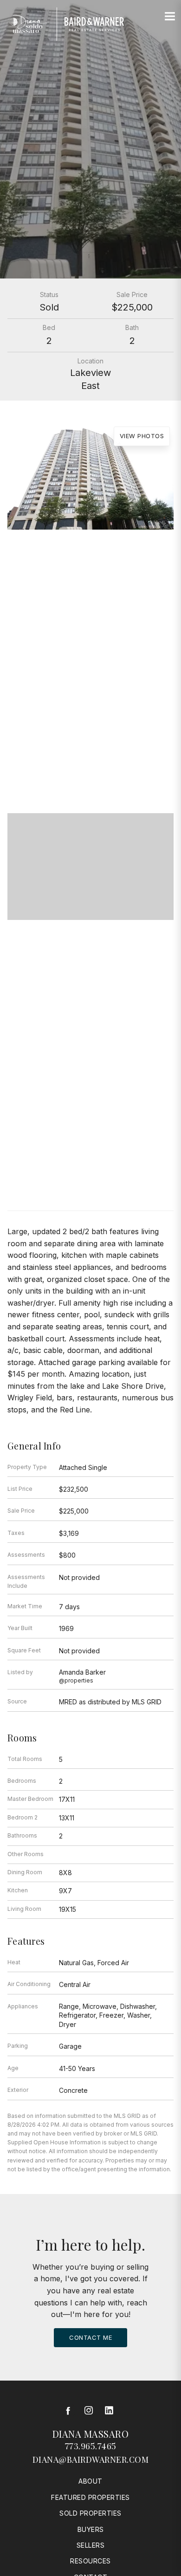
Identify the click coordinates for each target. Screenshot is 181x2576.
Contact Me (90, 2337)
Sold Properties (90, 2513)
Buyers (91, 2529)
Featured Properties (90, 2497)
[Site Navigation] (170, 17)
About (90, 2481)
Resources (90, 2561)
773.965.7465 (91, 2446)
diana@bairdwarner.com (91, 2459)
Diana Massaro (91, 2434)
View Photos (142, 436)
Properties (90, 663)
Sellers (91, 2545)
